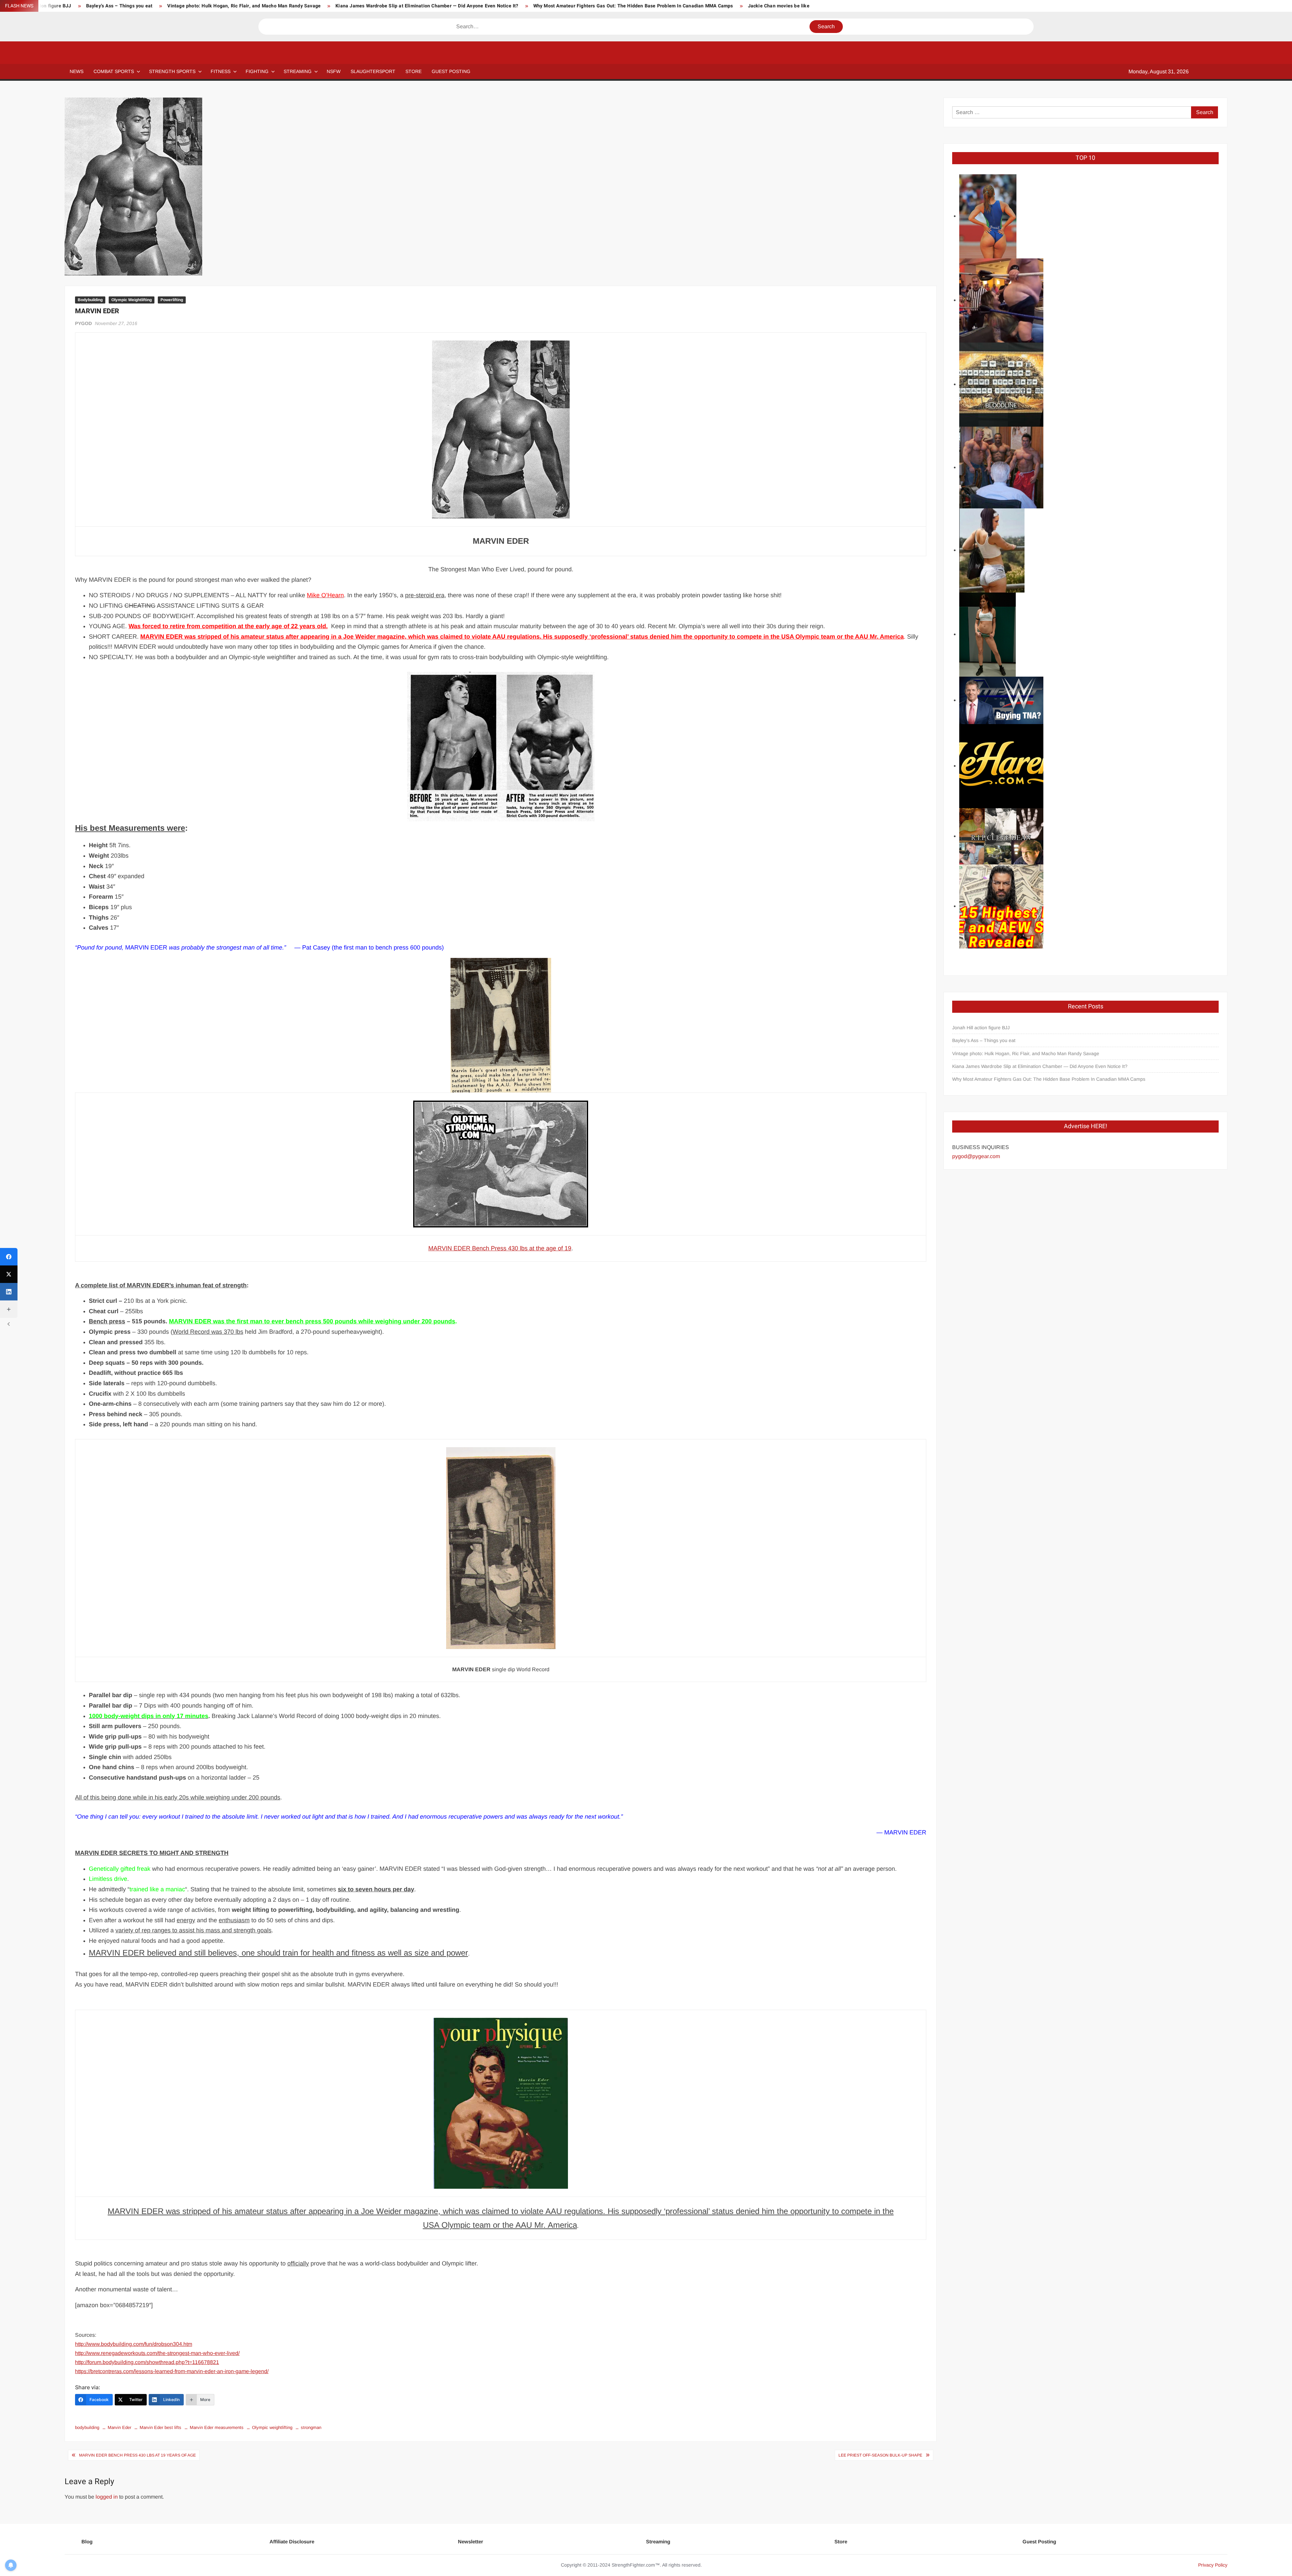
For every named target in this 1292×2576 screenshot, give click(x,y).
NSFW (334, 71)
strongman (311, 2427)
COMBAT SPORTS (114, 71)
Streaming (298, 71)
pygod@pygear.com (976, 1156)
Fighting (257, 71)
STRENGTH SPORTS (172, 71)
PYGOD (83, 323)
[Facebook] (9, 1257)
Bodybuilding (90, 300)
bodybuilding (87, 2427)
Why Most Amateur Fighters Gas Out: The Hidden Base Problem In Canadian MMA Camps (633, 6)
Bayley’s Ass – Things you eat (119, 6)
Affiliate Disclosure (292, 2542)
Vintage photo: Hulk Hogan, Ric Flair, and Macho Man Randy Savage (244, 6)
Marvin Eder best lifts (160, 2427)
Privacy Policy (1213, 2565)
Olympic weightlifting (272, 2427)
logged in (107, 2497)
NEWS (77, 71)
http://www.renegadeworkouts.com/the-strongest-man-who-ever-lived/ (157, 2353)
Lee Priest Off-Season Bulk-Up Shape (880, 2455)
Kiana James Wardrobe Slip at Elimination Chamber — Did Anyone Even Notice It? (427, 6)
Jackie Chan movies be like (779, 6)
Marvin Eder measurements (217, 2427)
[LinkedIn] (9, 1292)
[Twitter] (9, 1274)
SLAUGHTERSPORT (373, 71)
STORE (414, 71)
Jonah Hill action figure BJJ (981, 1028)
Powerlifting (172, 300)
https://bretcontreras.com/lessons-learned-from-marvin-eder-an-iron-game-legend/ (172, 2371)
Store (841, 2542)
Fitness (221, 71)
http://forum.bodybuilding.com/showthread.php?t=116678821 (147, 2362)
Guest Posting (1039, 2542)
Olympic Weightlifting (132, 300)
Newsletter (471, 2542)
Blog (87, 2542)
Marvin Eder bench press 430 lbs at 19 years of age (137, 2455)
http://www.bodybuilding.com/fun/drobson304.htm (134, 2344)
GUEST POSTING (451, 71)
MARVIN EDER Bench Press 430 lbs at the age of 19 (500, 1248)
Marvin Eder (119, 2427)
